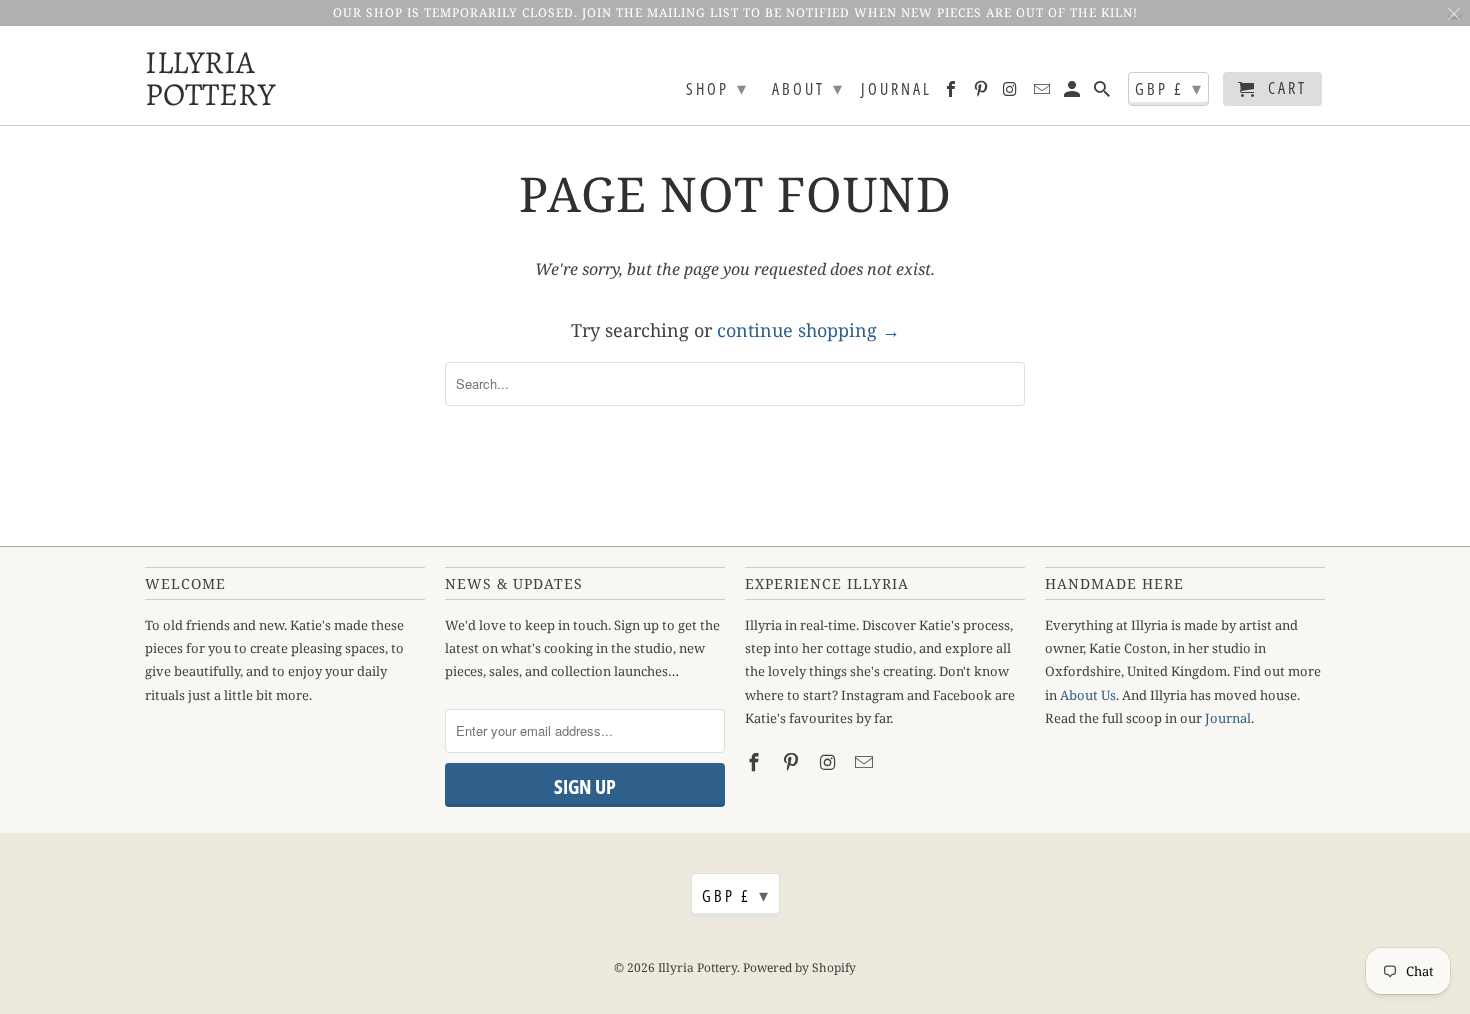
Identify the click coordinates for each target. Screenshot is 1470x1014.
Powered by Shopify (799, 967)
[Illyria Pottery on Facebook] (952, 93)
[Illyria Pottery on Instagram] (1012, 93)
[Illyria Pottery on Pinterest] (982, 93)
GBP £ (1169, 88)
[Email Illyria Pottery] (1043, 93)
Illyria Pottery (195, 76)
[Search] (1103, 93)
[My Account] (1073, 93)
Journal (896, 90)
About (808, 88)
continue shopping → (808, 330)
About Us (1088, 695)
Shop (717, 88)
